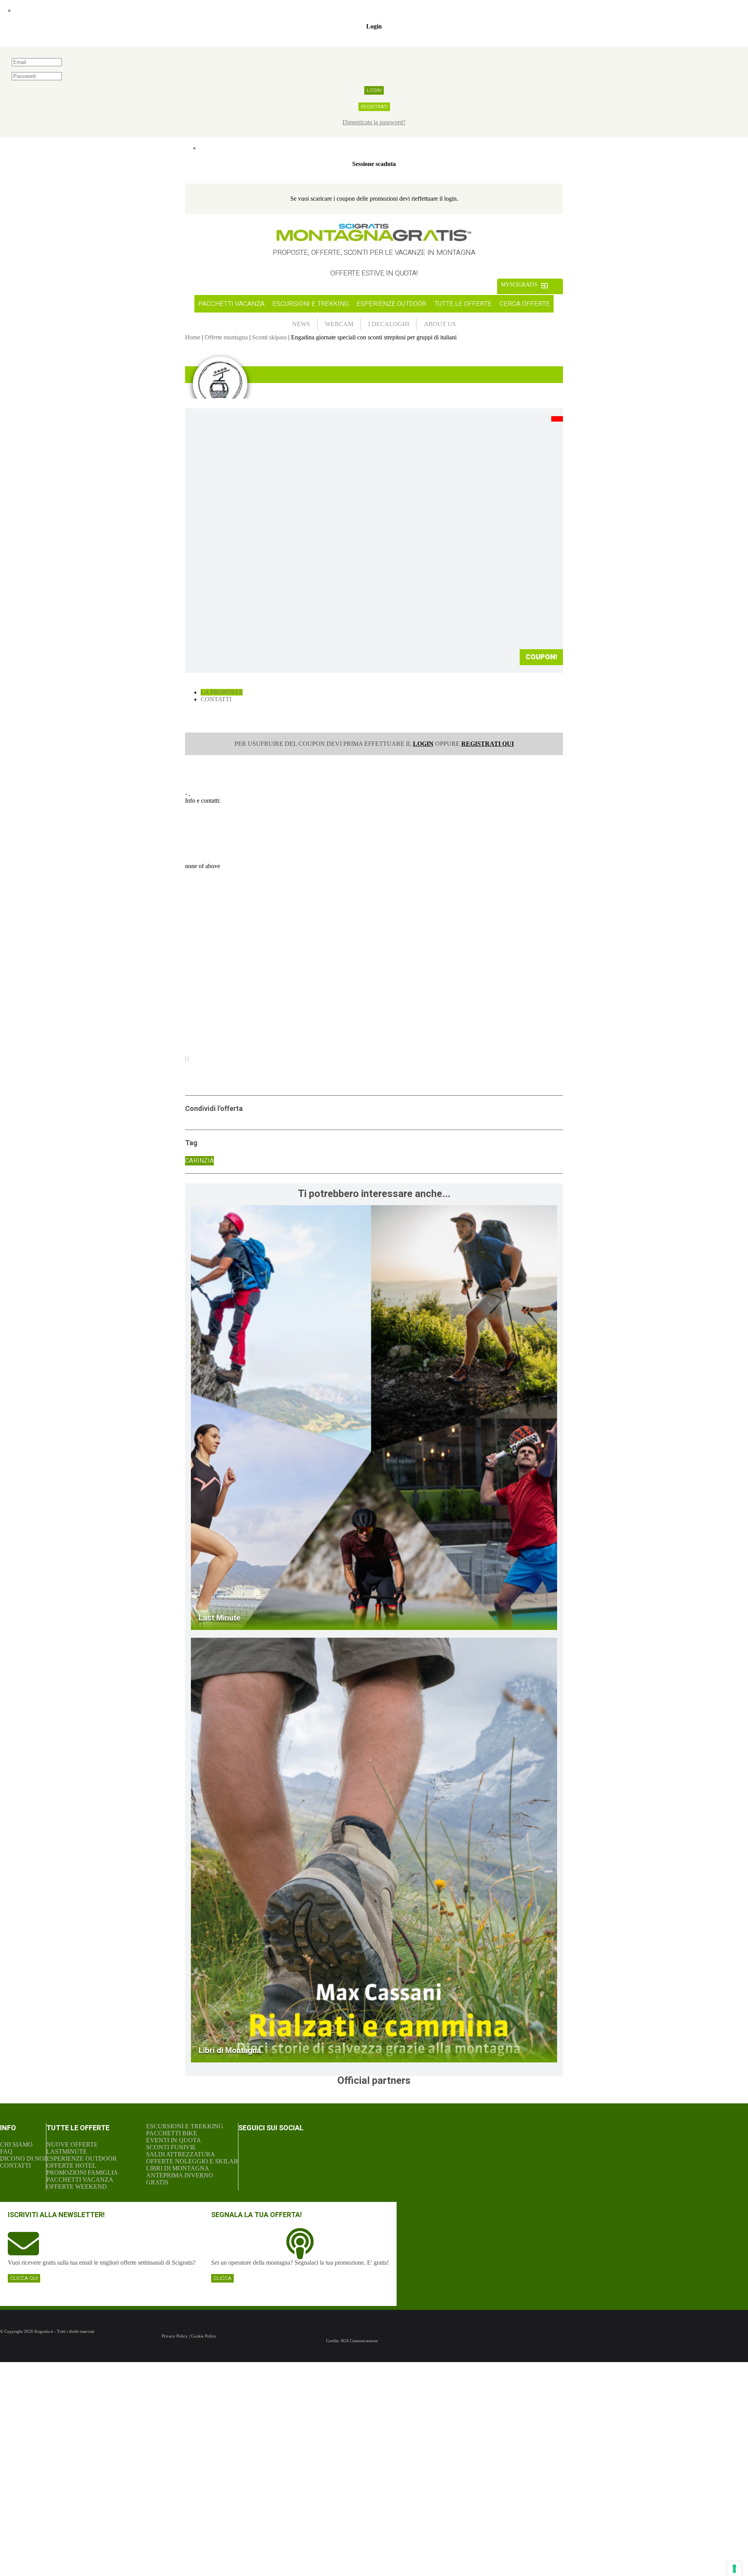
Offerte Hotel (71, 2165)
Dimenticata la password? (374, 122)
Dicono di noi (23, 2158)
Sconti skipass (269, 337)
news (301, 324)
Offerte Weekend (77, 2187)
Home (193, 337)
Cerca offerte (525, 304)
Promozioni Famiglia (82, 2173)
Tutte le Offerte (463, 304)
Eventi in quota (174, 2140)
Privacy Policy (175, 2336)
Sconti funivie (171, 2147)
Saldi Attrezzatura (181, 2154)
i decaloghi (389, 324)
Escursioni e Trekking (185, 2126)
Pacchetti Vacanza (80, 2180)
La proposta (222, 692)
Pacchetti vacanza (231, 304)
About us (440, 324)
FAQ (6, 2151)
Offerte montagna (226, 337)
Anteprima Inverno (180, 2175)
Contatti (216, 699)
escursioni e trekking (310, 304)
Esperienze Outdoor (82, 2158)
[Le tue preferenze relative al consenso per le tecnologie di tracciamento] (734, 2569)
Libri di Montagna (178, 2168)
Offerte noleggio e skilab (192, 2161)
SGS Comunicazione (359, 2341)
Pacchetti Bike (172, 2133)
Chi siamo (16, 2144)
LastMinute (67, 2151)
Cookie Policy (204, 2336)
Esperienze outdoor (391, 304)
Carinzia (199, 1161)
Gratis (157, 2182)
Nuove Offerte (72, 2144)
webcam (339, 324)
